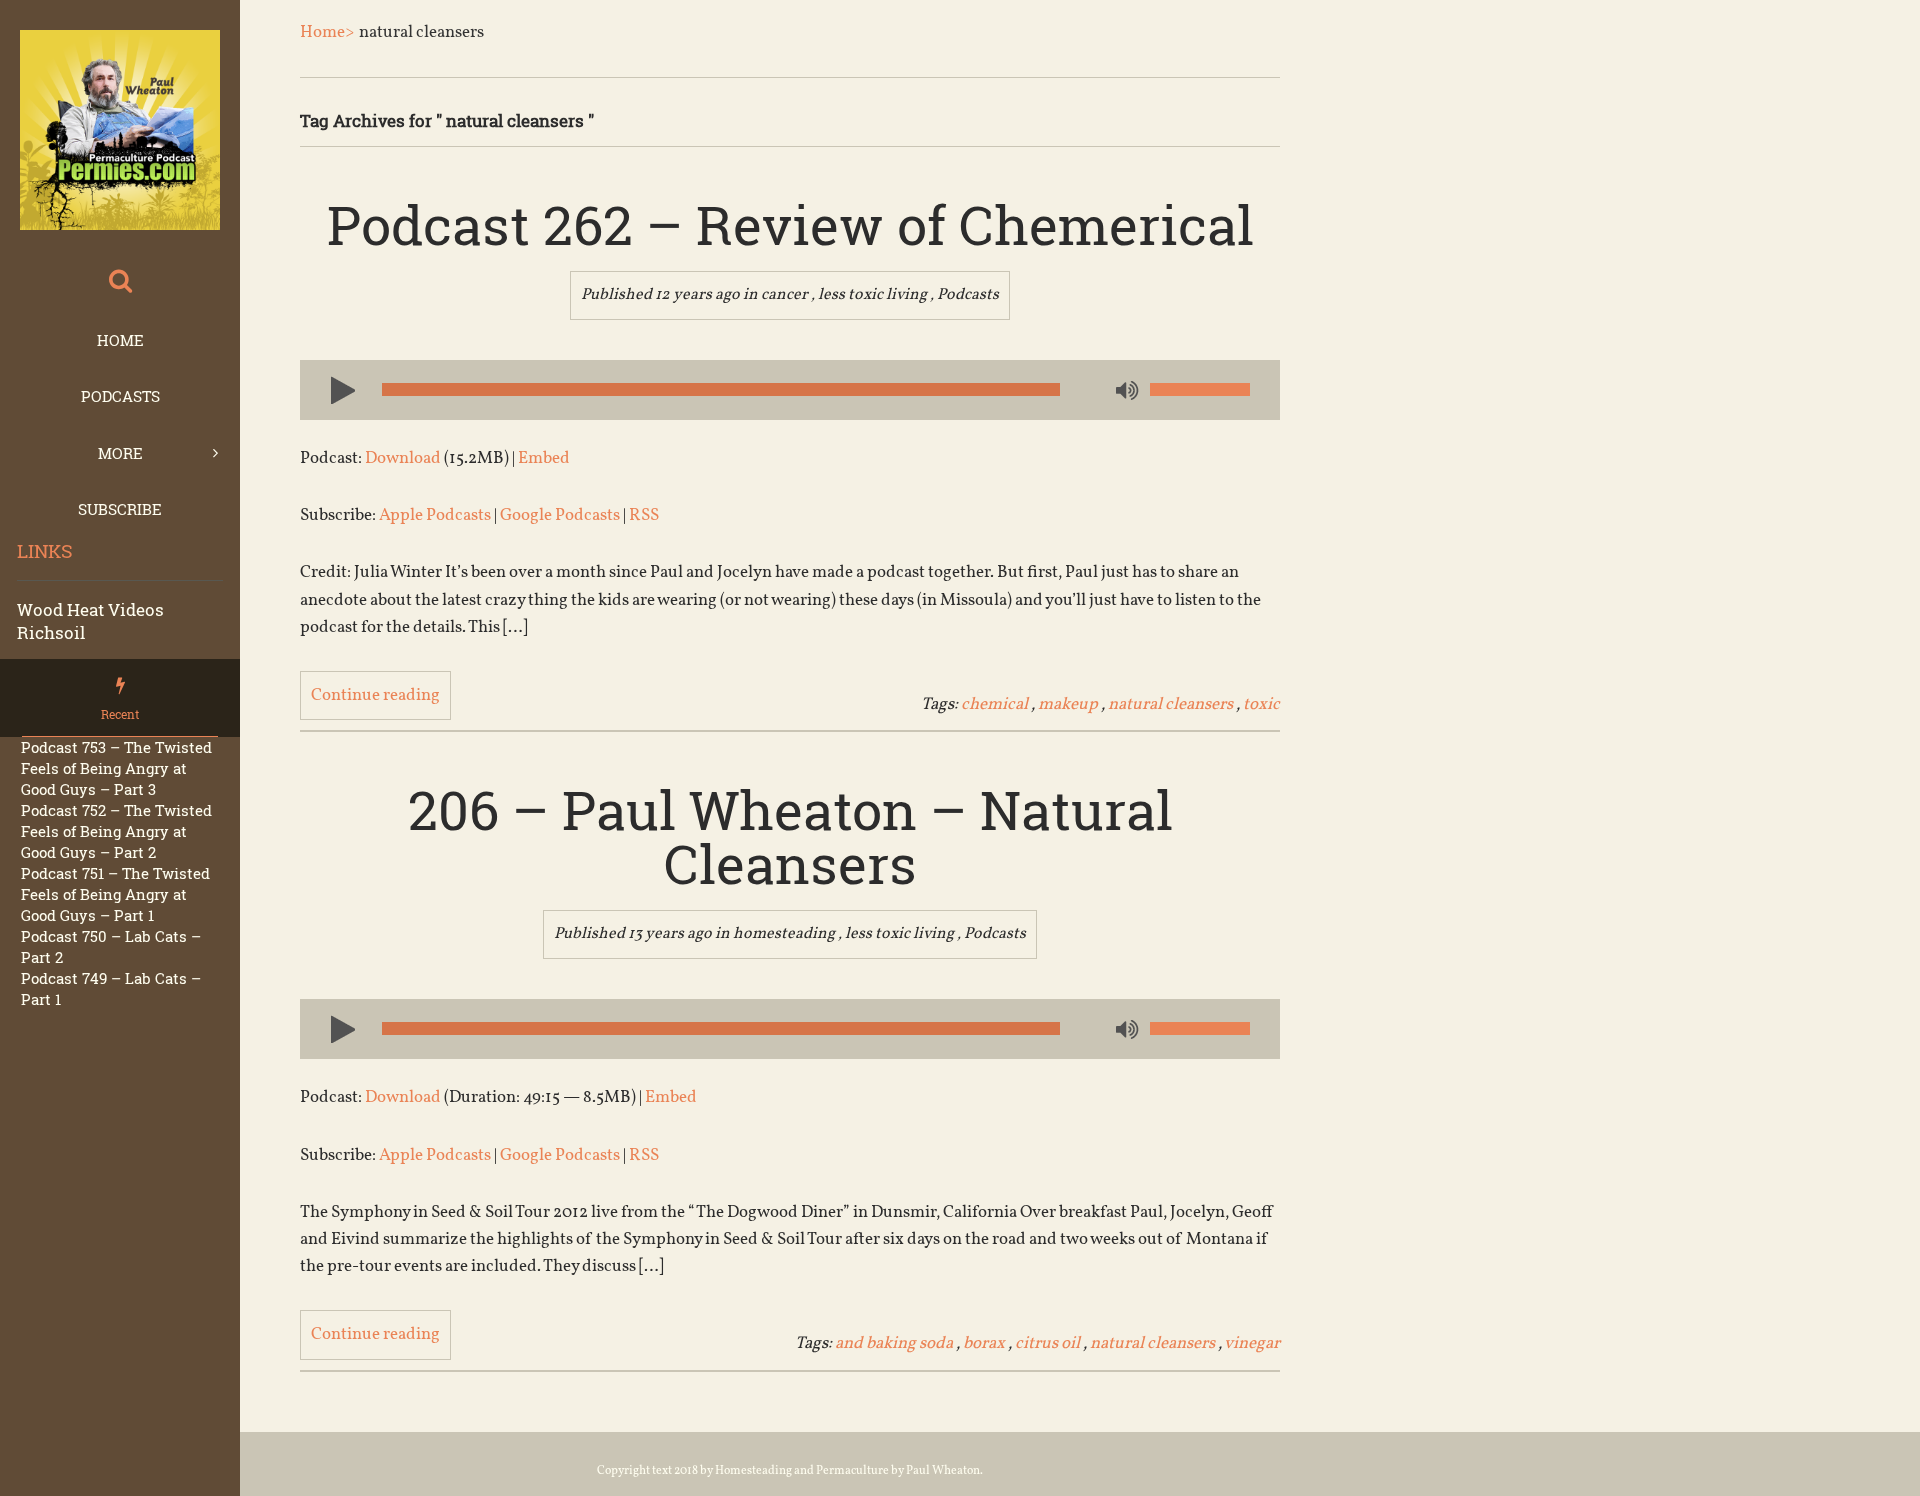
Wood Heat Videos (90, 609)
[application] (790, 390)
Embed (544, 458)
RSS (644, 515)
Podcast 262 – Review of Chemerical (790, 224)
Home (120, 340)
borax (984, 1343)
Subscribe (120, 509)
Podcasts (120, 396)
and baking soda (894, 1343)
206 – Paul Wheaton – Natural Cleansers (790, 836)
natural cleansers (1170, 704)
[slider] (1200, 389)
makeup (1068, 704)
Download (403, 458)
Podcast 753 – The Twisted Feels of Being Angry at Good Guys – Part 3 (116, 768)
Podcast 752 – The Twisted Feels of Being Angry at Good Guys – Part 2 (116, 831)
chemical (994, 704)
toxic (1261, 704)
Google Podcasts (560, 515)
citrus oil (1047, 1343)
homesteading (784, 934)
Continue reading (375, 695)
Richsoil (51, 632)
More (120, 453)
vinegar (1252, 1343)
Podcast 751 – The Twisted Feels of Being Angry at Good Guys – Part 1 (115, 894)
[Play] (335, 389)
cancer (784, 295)
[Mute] (1125, 392)
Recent (120, 714)
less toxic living (872, 295)
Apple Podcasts (435, 515)
